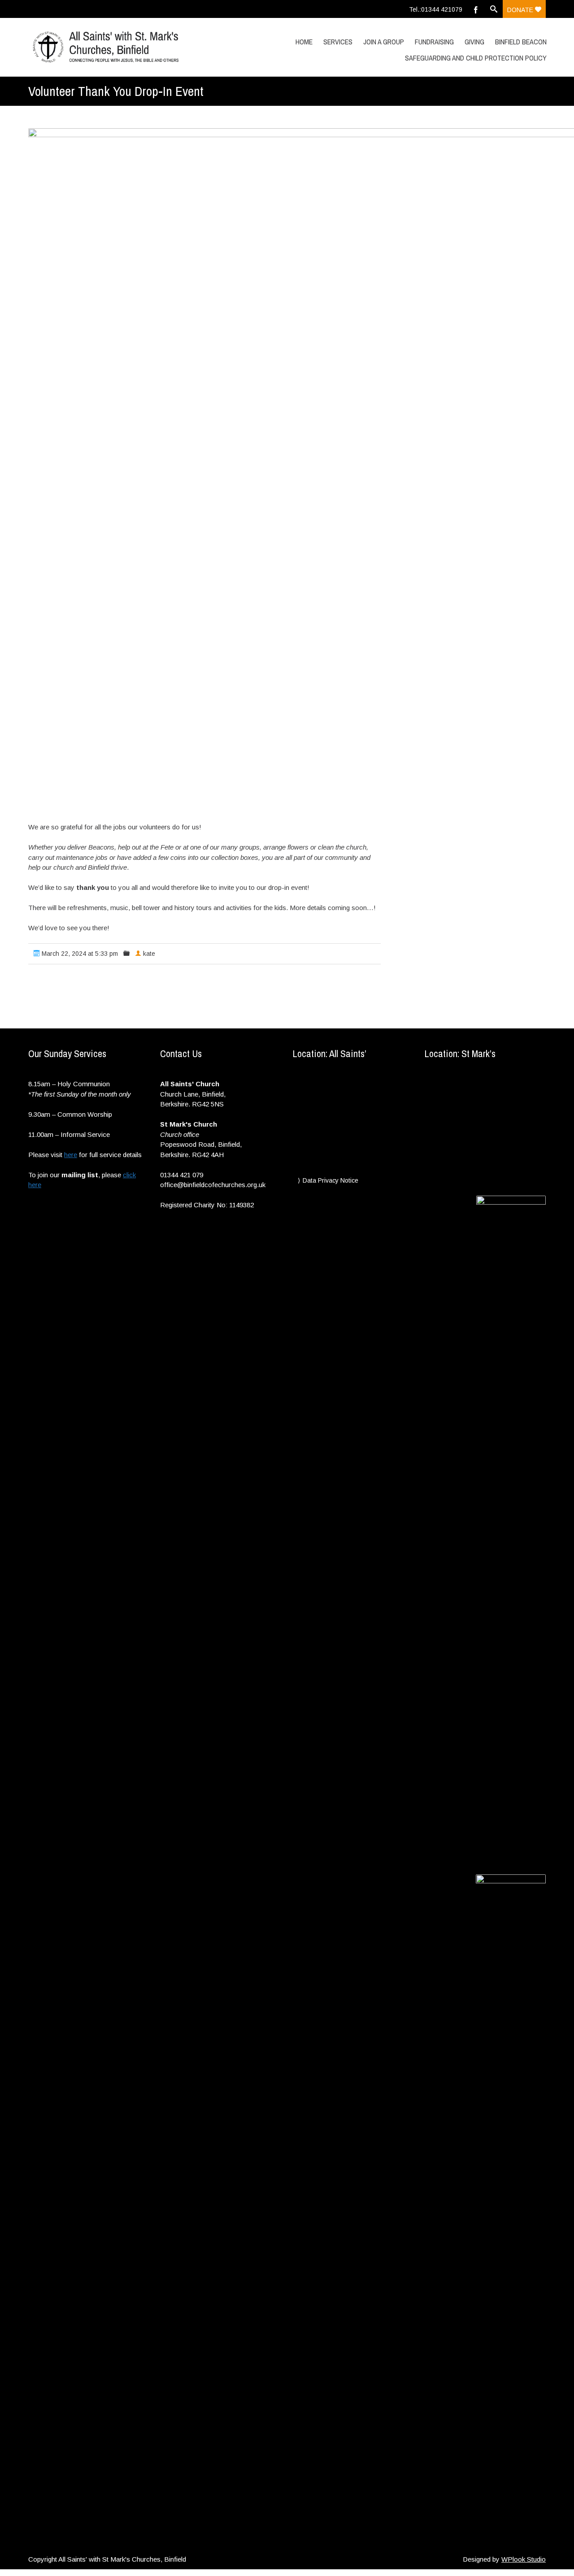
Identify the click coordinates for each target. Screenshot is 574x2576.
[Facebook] (476, 9)
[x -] (105, 47)
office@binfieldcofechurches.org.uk (213, 1185)
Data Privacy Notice (330, 1180)
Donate (521, 10)
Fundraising (434, 42)
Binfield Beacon (521, 42)
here (71, 1155)
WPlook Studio (524, 2559)
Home (304, 42)
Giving (474, 42)
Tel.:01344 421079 (436, 9)
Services (338, 42)
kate (149, 954)
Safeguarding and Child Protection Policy (476, 58)
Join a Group (384, 42)
